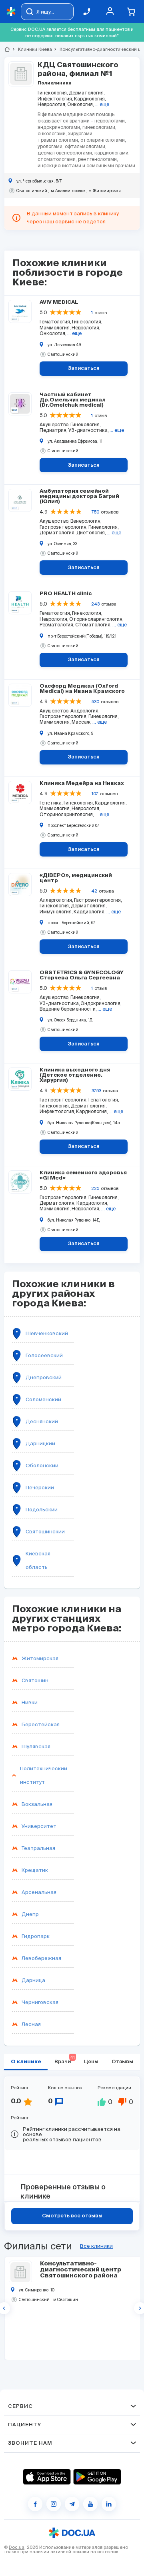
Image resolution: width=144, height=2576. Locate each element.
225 (95, 1188)
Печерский (40, 1488)
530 (95, 702)
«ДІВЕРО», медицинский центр (76, 878)
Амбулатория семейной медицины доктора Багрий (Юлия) (79, 497)
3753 (96, 1091)
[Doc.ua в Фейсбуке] (35, 2504)
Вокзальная (37, 1804)
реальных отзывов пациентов (62, 2140)
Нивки (30, 1702)
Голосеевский (44, 1355)
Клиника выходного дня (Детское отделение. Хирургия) (75, 1075)
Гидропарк (36, 1936)
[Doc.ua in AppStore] (47, 2477)
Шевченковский (47, 1333)
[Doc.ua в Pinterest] (109, 2504)
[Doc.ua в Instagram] (54, 2504)
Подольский (42, 1510)
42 (94, 891)
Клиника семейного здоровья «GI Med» (83, 1176)
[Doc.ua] (11, 12)
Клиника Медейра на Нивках (82, 783)
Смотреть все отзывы (72, 2216)
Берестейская (41, 1724)
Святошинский (45, 1532)
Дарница (33, 1980)
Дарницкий (40, 1443)
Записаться (84, 368)
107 (95, 794)
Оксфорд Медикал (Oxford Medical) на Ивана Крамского (82, 689)
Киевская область (38, 1560)
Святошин (35, 1680)
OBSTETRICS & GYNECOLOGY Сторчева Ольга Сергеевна (82, 975)
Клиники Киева (32, 49)
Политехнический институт (44, 1775)
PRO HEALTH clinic (66, 594)
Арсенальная (39, 1892)
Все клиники (96, 2246)
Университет (39, 1826)
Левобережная (41, 1958)
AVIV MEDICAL (59, 302)
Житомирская (40, 1658)
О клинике (26, 2062)
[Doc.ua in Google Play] (97, 2477)
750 (95, 512)
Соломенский (43, 1399)
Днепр (30, 1914)
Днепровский (44, 1377)
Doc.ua (17, 2547)
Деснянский (42, 1421)
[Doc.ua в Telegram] (72, 2504)
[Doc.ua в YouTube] (90, 2504)
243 (95, 604)
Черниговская (40, 2002)
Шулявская (36, 1746)
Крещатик (35, 1870)
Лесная (31, 2024)
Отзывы (122, 2062)
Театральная (38, 1848)
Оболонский (42, 1466)
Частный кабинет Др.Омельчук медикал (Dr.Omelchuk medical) (73, 400)
